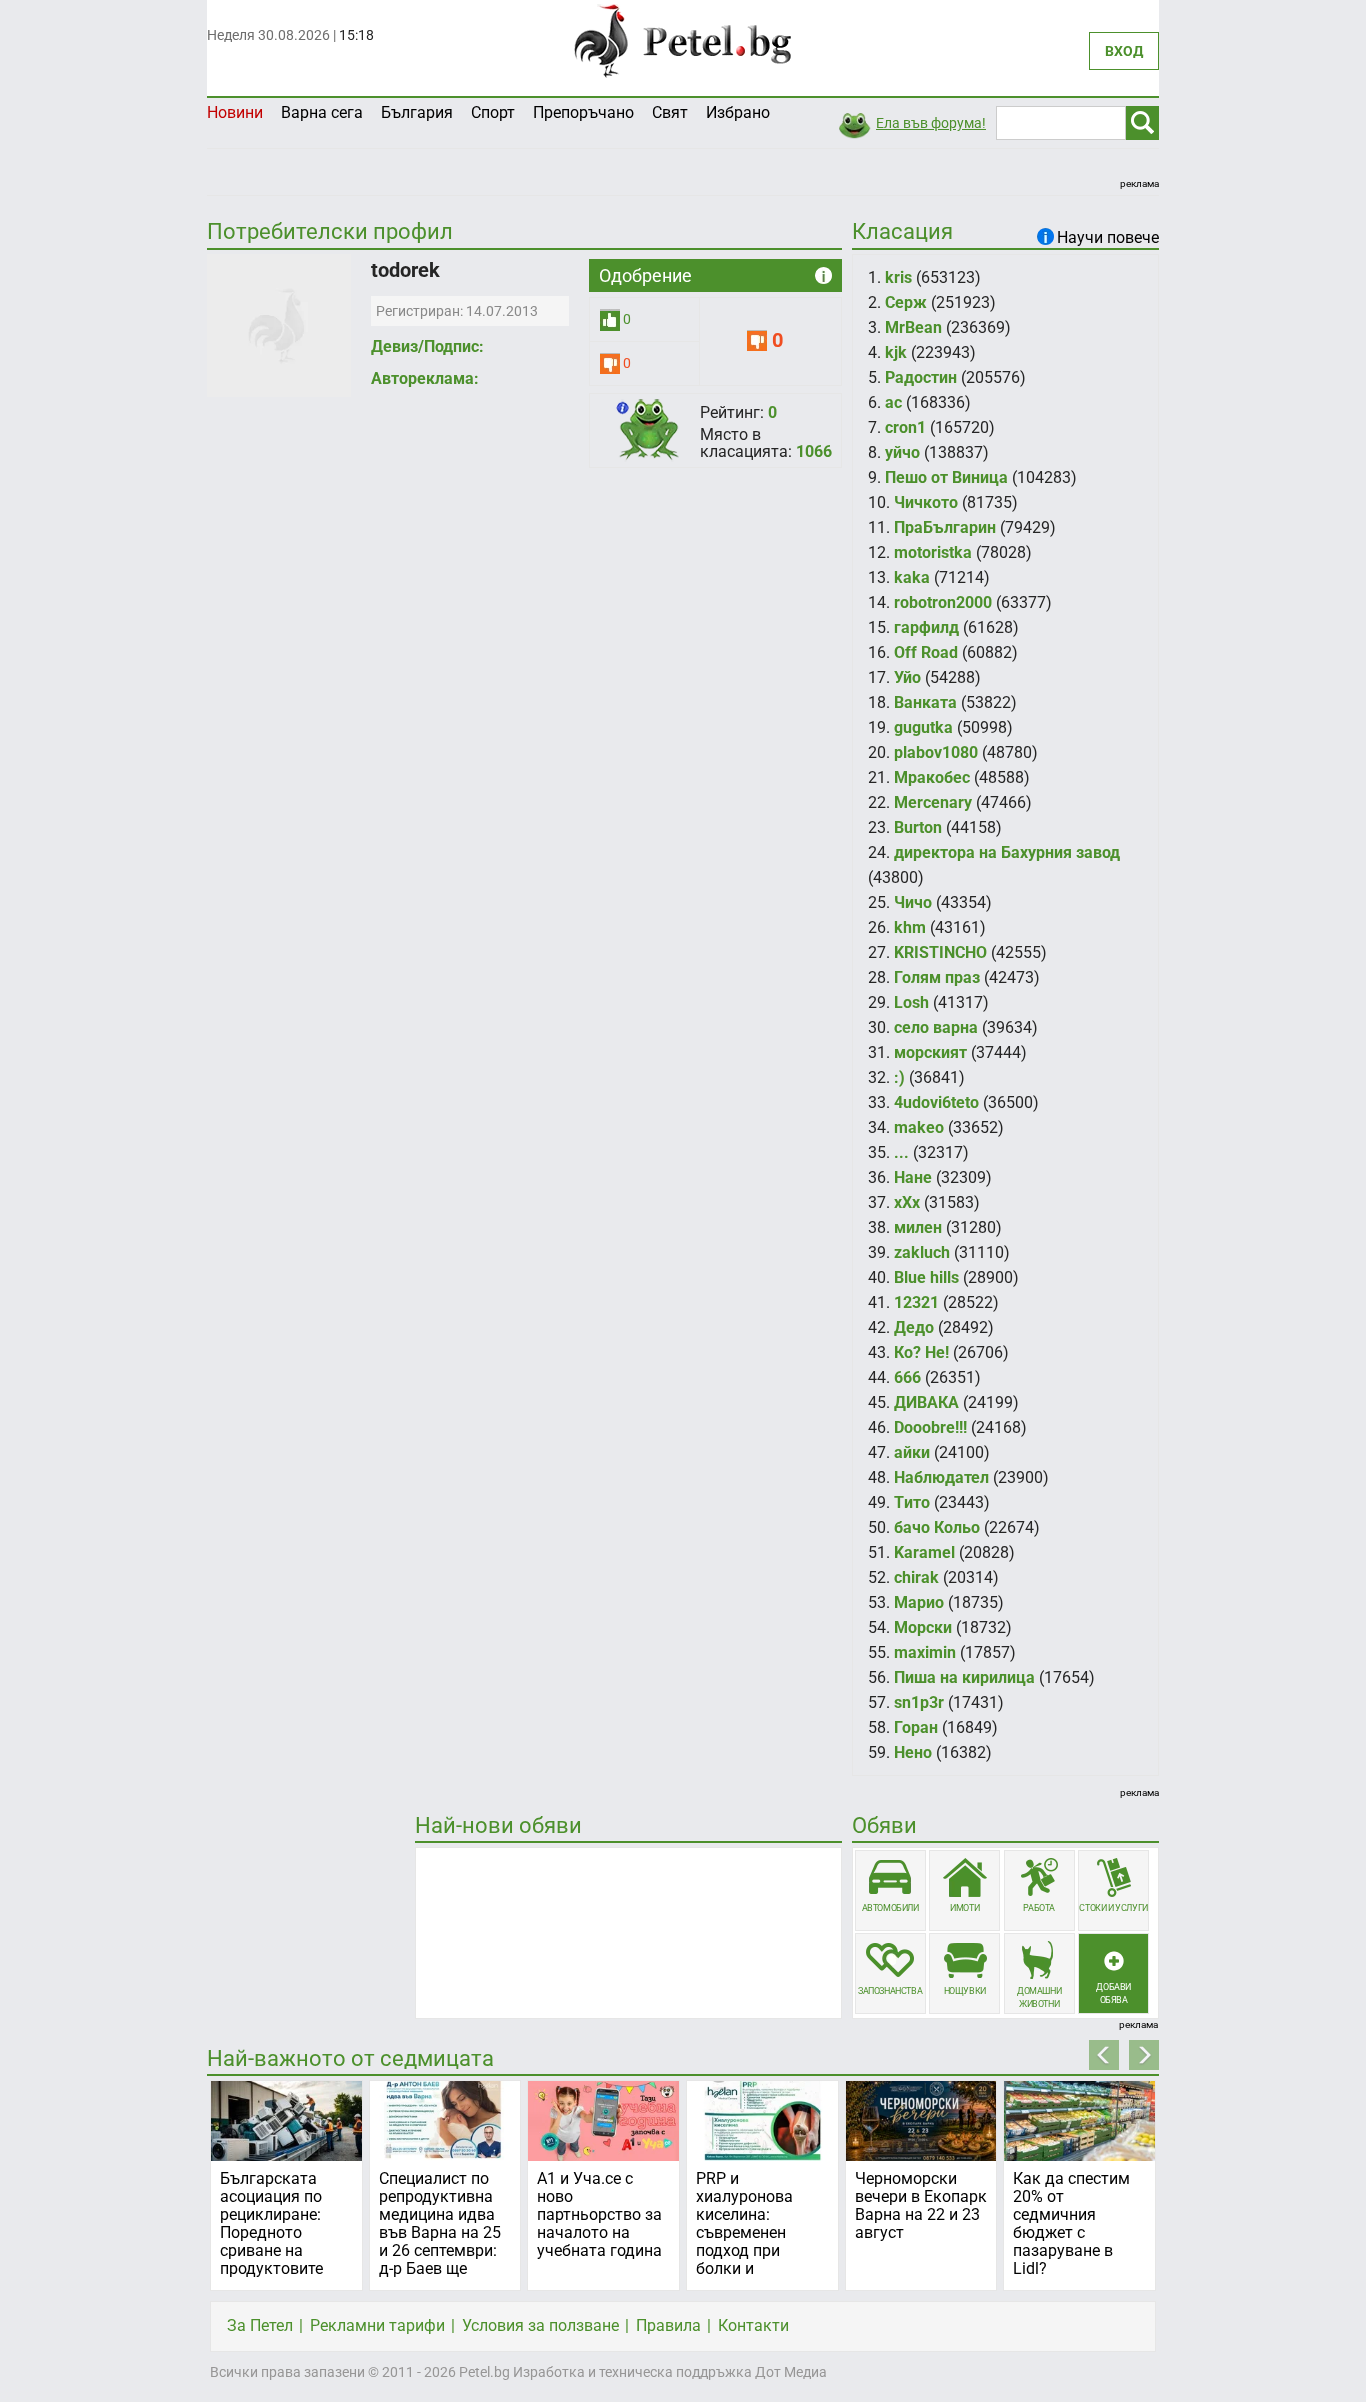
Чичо (913, 902)
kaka (912, 577)
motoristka (933, 552)
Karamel (924, 1552)
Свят (670, 112)
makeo (919, 1127)
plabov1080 (936, 752)
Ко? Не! (921, 1352)
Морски (923, 1627)
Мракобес (932, 777)
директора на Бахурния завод (1007, 852)
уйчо (902, 452)
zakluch (922, 1252)
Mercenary (933, 802)
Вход (1124, 51)
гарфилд (926, 627)
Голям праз (937, 977)
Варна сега (322, 112)
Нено (913, 1752)
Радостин (921, 377)
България (417, 112)
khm (910, 927)
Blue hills (926, 1277)
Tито (912, 1502)
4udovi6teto (936, 1102)
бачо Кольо (937, 1527)
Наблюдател (941, 1477)
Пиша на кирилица (964, 1677)
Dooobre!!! (930, 1427)
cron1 (905, 427)
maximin (925, 1652)
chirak (916, 1577)
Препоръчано (583, 112)
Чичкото (926, 502)
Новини (235, 112)
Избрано (738, 112)
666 (907, 1377)
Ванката (925, 702)
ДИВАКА (926, 1402)
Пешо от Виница (946, 477)
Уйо (907, 677)
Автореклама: (425, 378)
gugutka (923, 727)
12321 (916, 1302)
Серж (906, 302)
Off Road (926, 652)
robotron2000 (943, 602)
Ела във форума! (931, 123)
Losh (911, 1002)
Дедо (914, 1327)
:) (899, 1077)
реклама (1139, 183)
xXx (907, 1202)
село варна (936, 1027)
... (901, 1152)
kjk (896, 352)
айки (912, 1452)
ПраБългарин (945, 527)
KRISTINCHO (940, 952)
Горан (916, 1727)
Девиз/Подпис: (427, 346)
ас (893, 402)
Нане (913, 1177)
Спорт (493, 112)
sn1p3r (919, 1702)
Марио (919, 1602)
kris (898, 277)
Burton (918, 827)
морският (930, 1052)
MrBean (913, 327)
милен (918, 1227)
